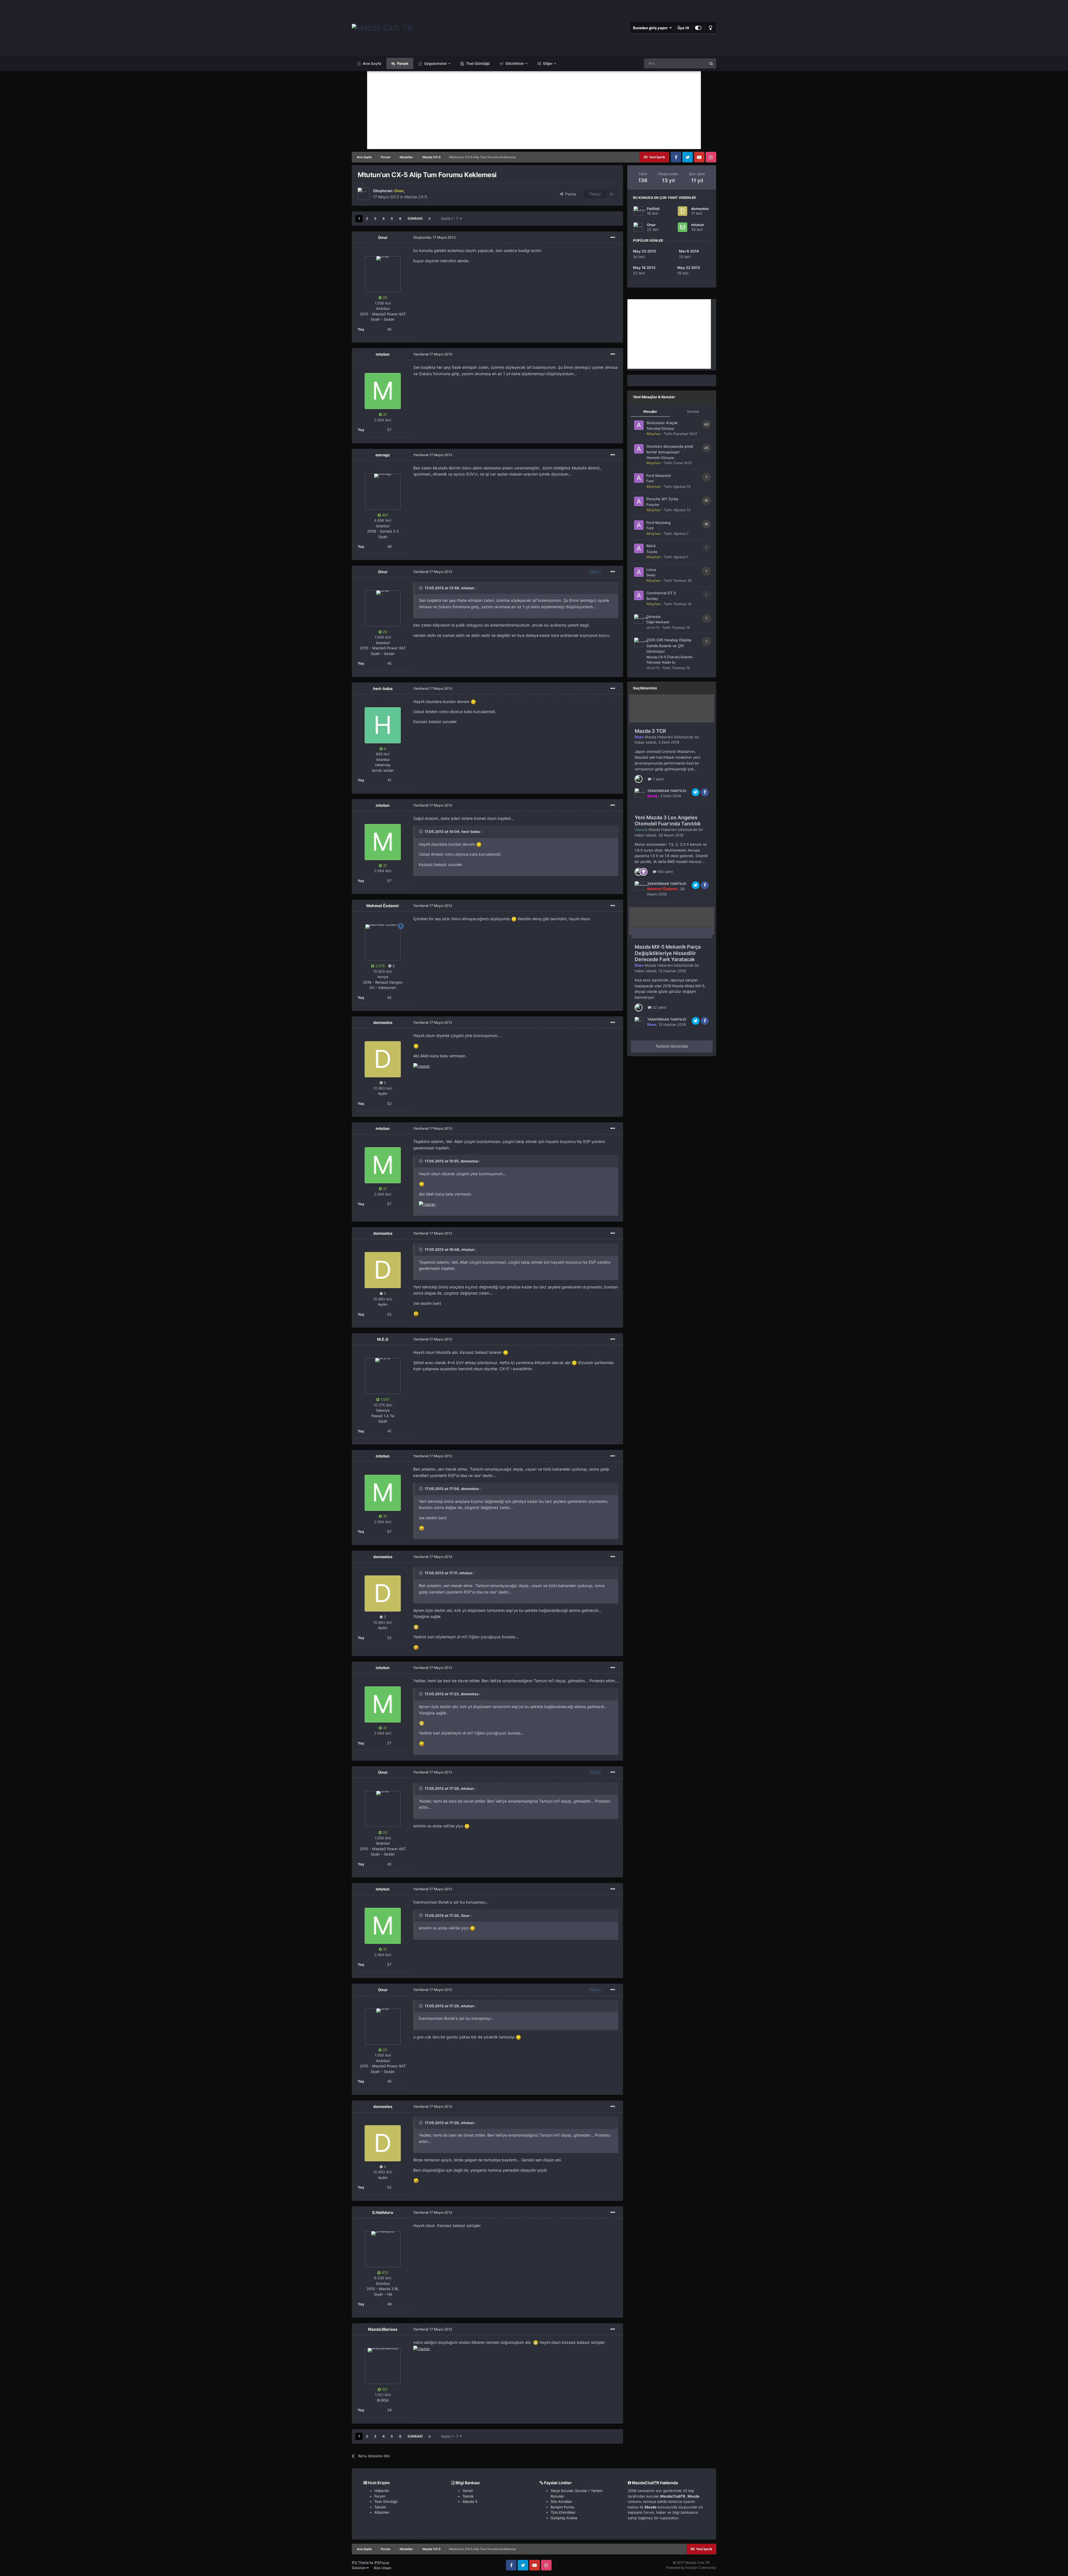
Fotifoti (653, 209)
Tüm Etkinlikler (563, 2512)
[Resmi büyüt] (473, 701)
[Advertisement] (534, 110)
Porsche (653, 505)
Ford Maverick (659, 476)
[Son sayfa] (430, 219)
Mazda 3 (470, 2501)
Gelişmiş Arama (564, 2518)
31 (384, 414)
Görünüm (359, 2568)
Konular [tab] (693, 411)
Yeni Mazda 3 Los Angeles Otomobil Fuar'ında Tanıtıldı (668, 821)
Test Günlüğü (478, 63)
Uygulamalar (435, 63)
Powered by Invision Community (691, 2568)
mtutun (698, 225)
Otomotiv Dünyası (660, 458)
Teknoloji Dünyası (660, 428)
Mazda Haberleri (659, 737)
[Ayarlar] (698, 28)
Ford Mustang (658, 523)
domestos (700, 209)
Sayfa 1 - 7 (450, 218)
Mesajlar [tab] (650, 411)
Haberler (382, 2491)
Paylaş (569, 194)
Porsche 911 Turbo (662, 499)
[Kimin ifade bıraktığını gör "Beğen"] (639, 779)
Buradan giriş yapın (651, 28)
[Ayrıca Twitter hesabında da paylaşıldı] (696, 792)
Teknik (468, 2496)
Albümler (382, 2512)
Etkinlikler (514, 63)
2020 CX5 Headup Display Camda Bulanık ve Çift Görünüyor (669, 646)
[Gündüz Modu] (710, 28)
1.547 (384, 1399)
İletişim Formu (563, 2507)
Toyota (652, 552)
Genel (468, 2491)
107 (384, 2389)
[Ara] (711, 63)
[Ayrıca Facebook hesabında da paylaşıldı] (705, 792)
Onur (651, 225)
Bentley (652, 599)
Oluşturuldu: (434, 237)
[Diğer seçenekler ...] (613, 237)
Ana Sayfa (372, 63)
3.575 (380, 966)
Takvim (380, 2507)
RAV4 (651, 546)
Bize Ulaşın (383, 2568)
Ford (650, 481)
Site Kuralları (561, 2501)
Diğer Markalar (658, 622)
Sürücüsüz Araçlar (662, 423)
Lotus (651, 570)
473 (384, 2273)
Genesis (653, 617)
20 (384, 298)
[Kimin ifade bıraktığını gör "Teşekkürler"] (644, 871)
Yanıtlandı (433, 354)
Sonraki (415, 218)
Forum (402, 63)
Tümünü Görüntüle (672, 1046)
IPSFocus (382, 2563)
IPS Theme (360, 2563)
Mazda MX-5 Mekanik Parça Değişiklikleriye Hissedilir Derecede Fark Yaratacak (668, 953)
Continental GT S (661, 593)
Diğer (547, 63)
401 (384, 515)
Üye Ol (683, 28)
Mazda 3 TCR (650, 731)
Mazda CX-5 (416, 197)
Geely (651, 575)
